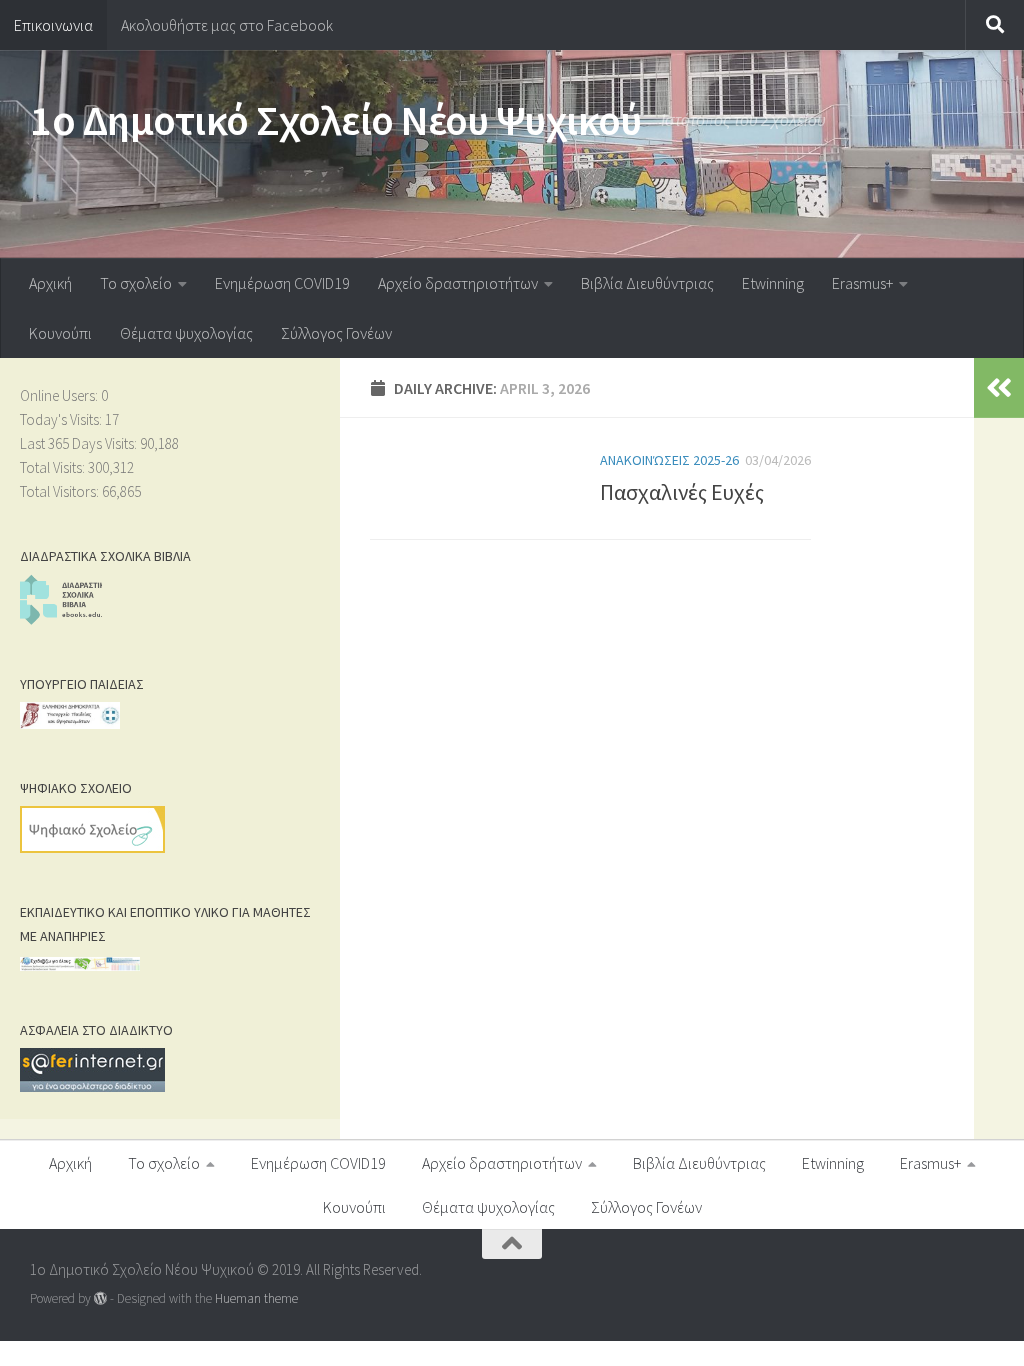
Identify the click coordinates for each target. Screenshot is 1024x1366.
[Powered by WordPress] (100, 1298)
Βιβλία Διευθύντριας (647, 283)
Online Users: (60, 395)
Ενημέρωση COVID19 (282, 283)
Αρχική (50, 283)
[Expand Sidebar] (999, 388)
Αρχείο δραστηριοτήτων (458, 283)
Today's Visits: (62, 419)
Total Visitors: (61, 491)
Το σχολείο (136, 283)
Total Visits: (54, 467)
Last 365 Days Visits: (80, 443)
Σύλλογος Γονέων (336, 333)
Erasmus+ (862, 283)
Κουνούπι (60, 333)
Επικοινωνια (53, 25)
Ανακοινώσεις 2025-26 (669, 460)
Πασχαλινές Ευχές (682, 492)
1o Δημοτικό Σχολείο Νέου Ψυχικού (335, 120)
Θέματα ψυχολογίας (186, 333)
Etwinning (773, 283)
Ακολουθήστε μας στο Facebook (227, 25)
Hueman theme (256, 1298)
